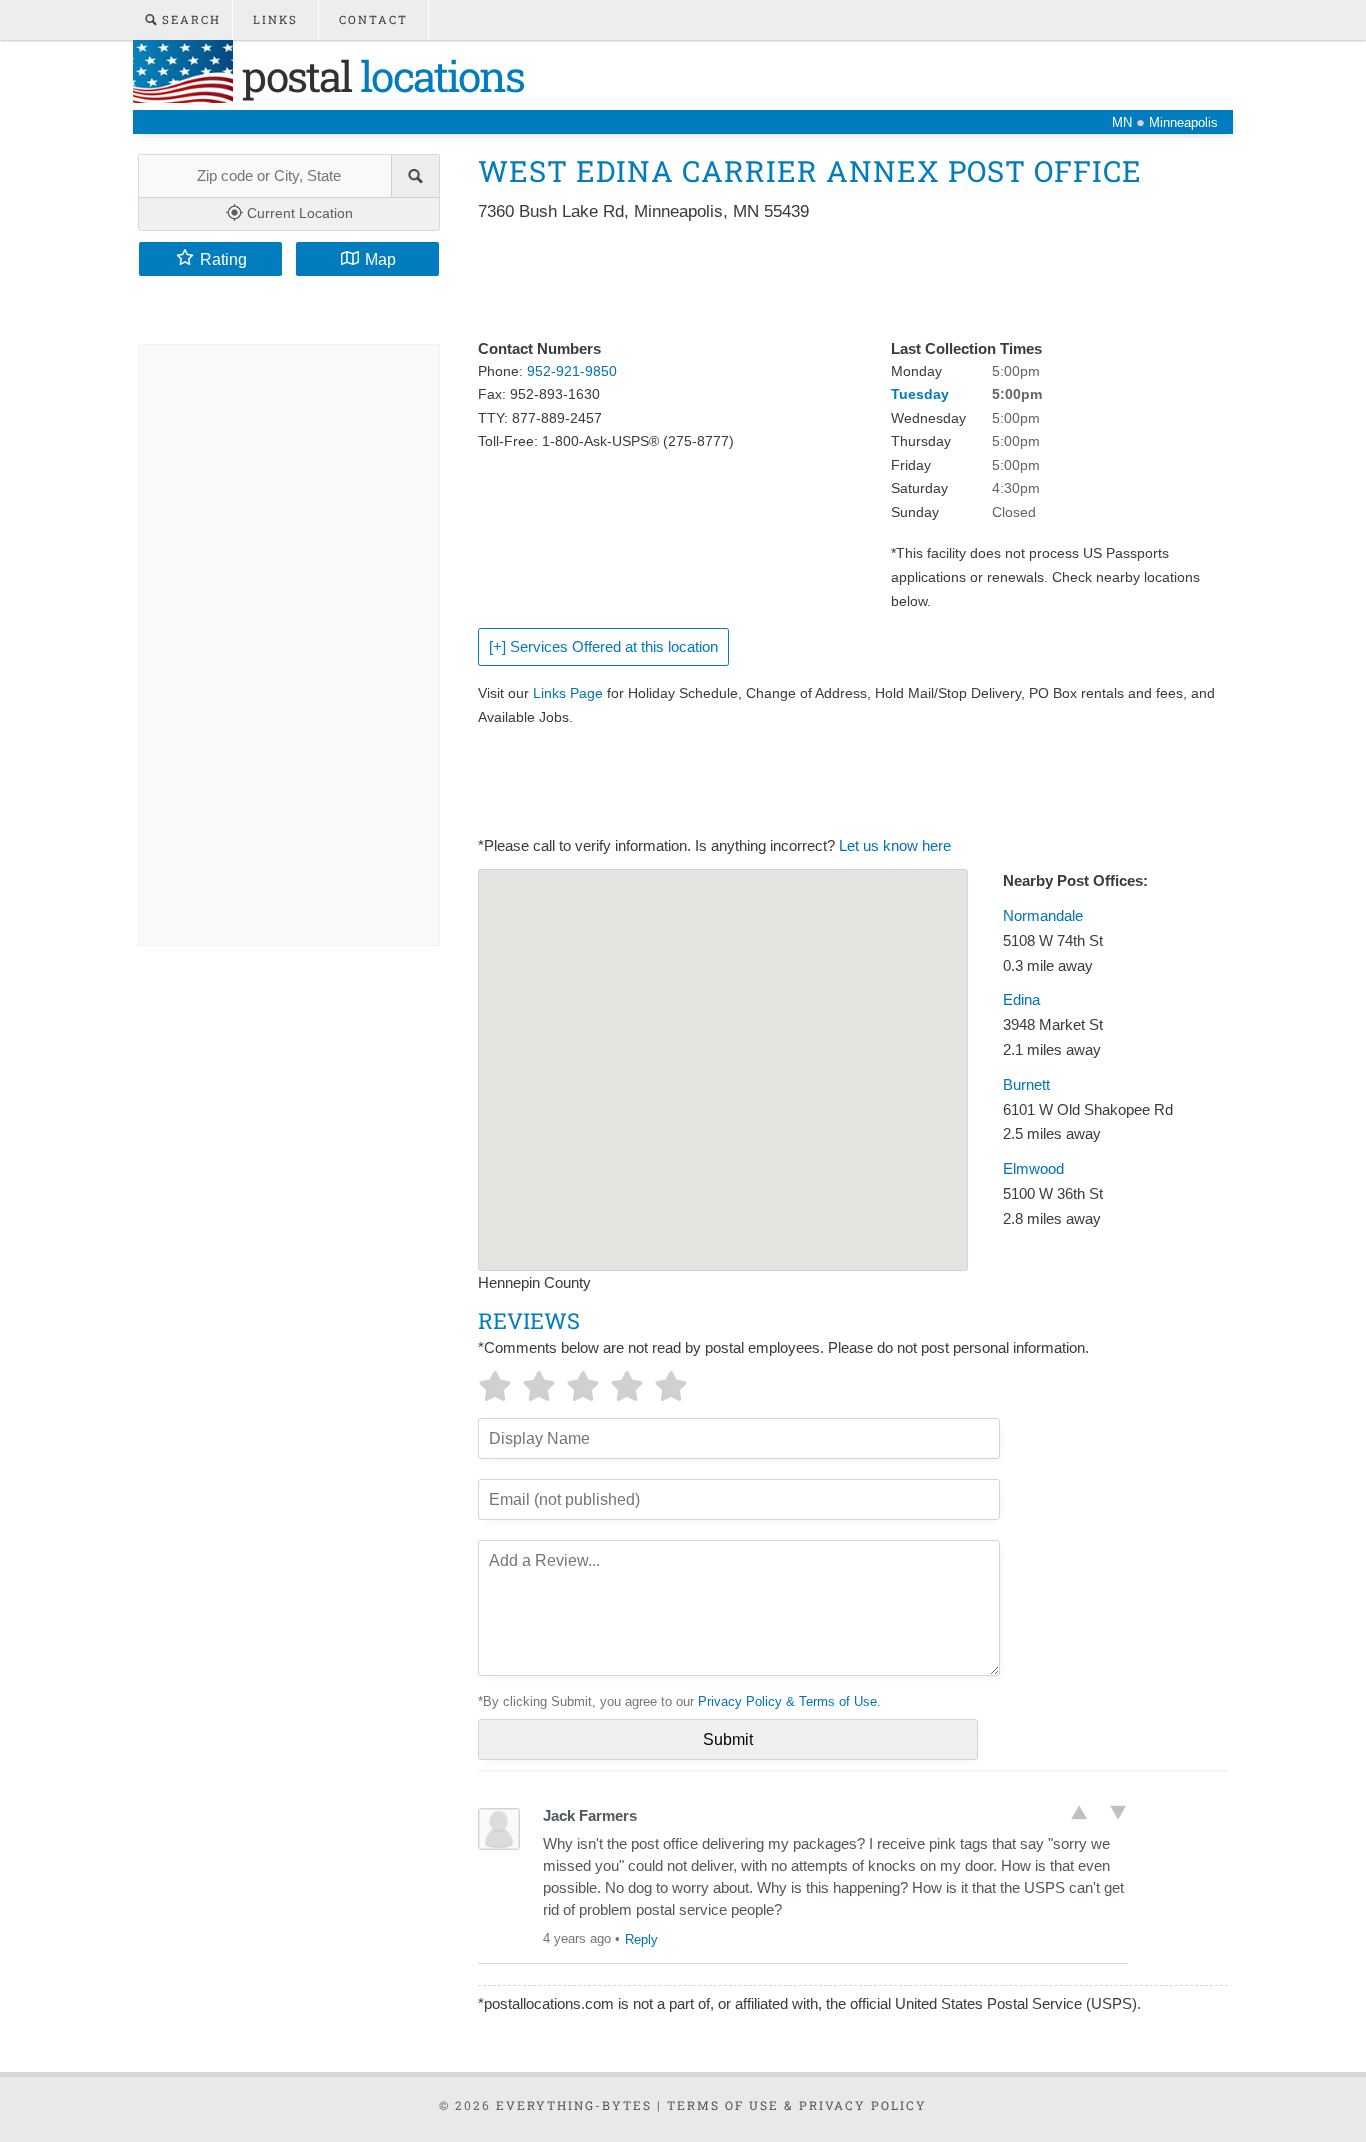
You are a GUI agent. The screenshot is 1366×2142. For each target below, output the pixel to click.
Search (189, 19)
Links (275, 19)
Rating (223, 259)
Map (380, 259)
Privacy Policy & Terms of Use (787, 1701)
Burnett (1026, 1085)
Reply (641, 1939)
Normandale (1043, 916)
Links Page (568, 693)
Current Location (298, 213)
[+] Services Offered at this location (603, 647)
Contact (373, 19)
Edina (1021, 1000)
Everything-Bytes (574, 2105)
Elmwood (1033, 1169)
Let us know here (895, 846)
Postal (378, 75)
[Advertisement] (842, 282)
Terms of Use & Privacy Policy (797, 2105)
